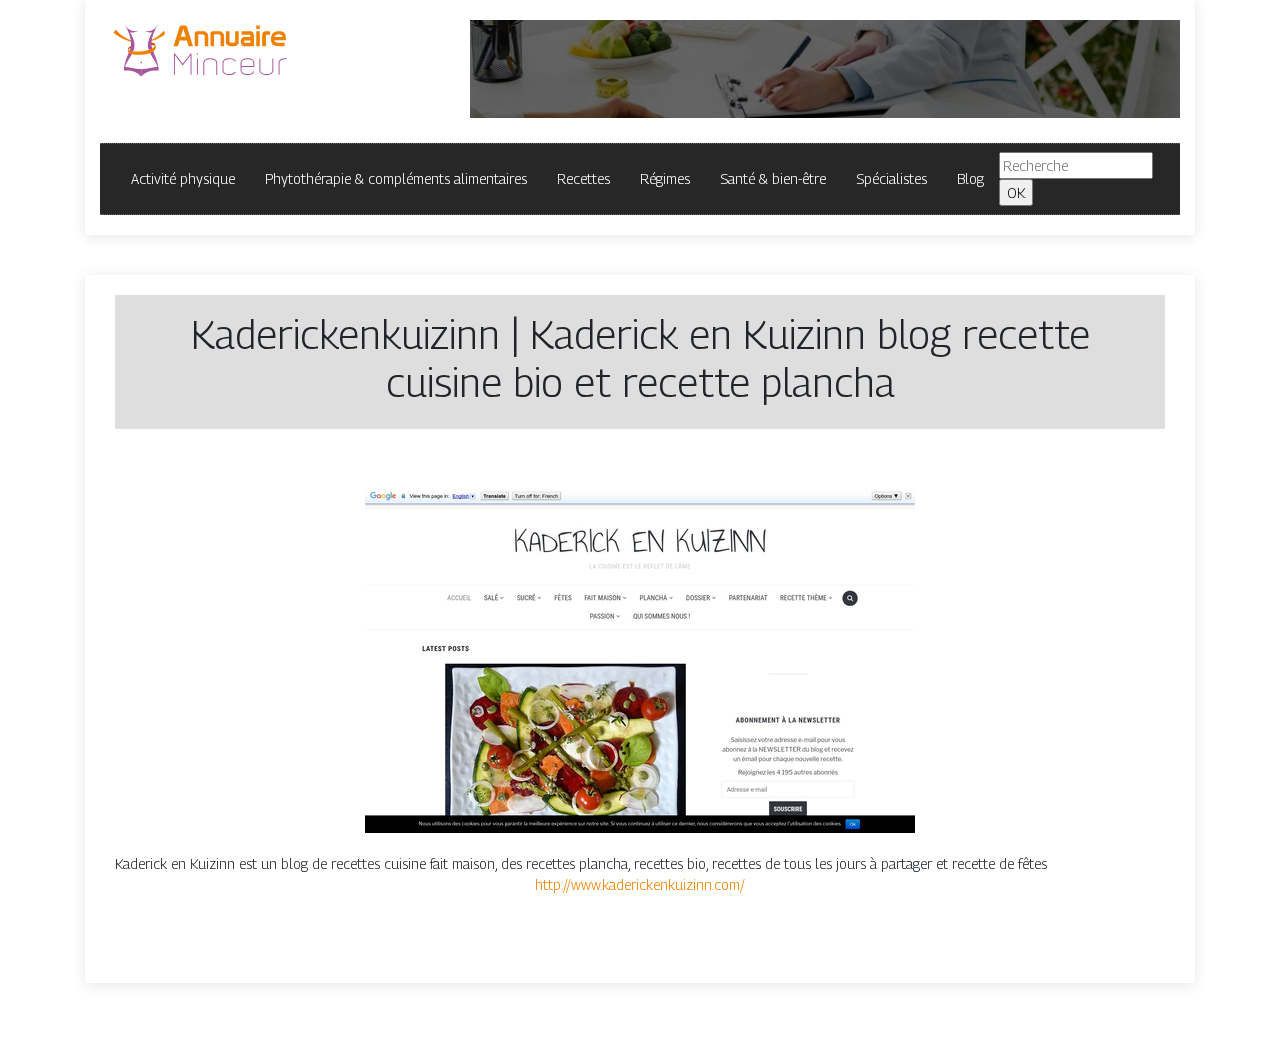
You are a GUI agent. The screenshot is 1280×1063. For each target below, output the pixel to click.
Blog (970, 178)
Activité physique (183, 178)
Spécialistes (891, 178)
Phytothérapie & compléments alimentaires (396, 178)
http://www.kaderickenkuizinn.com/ (640, 884)
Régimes (665, 178)
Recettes (583, 178)
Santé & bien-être (773, 178)
